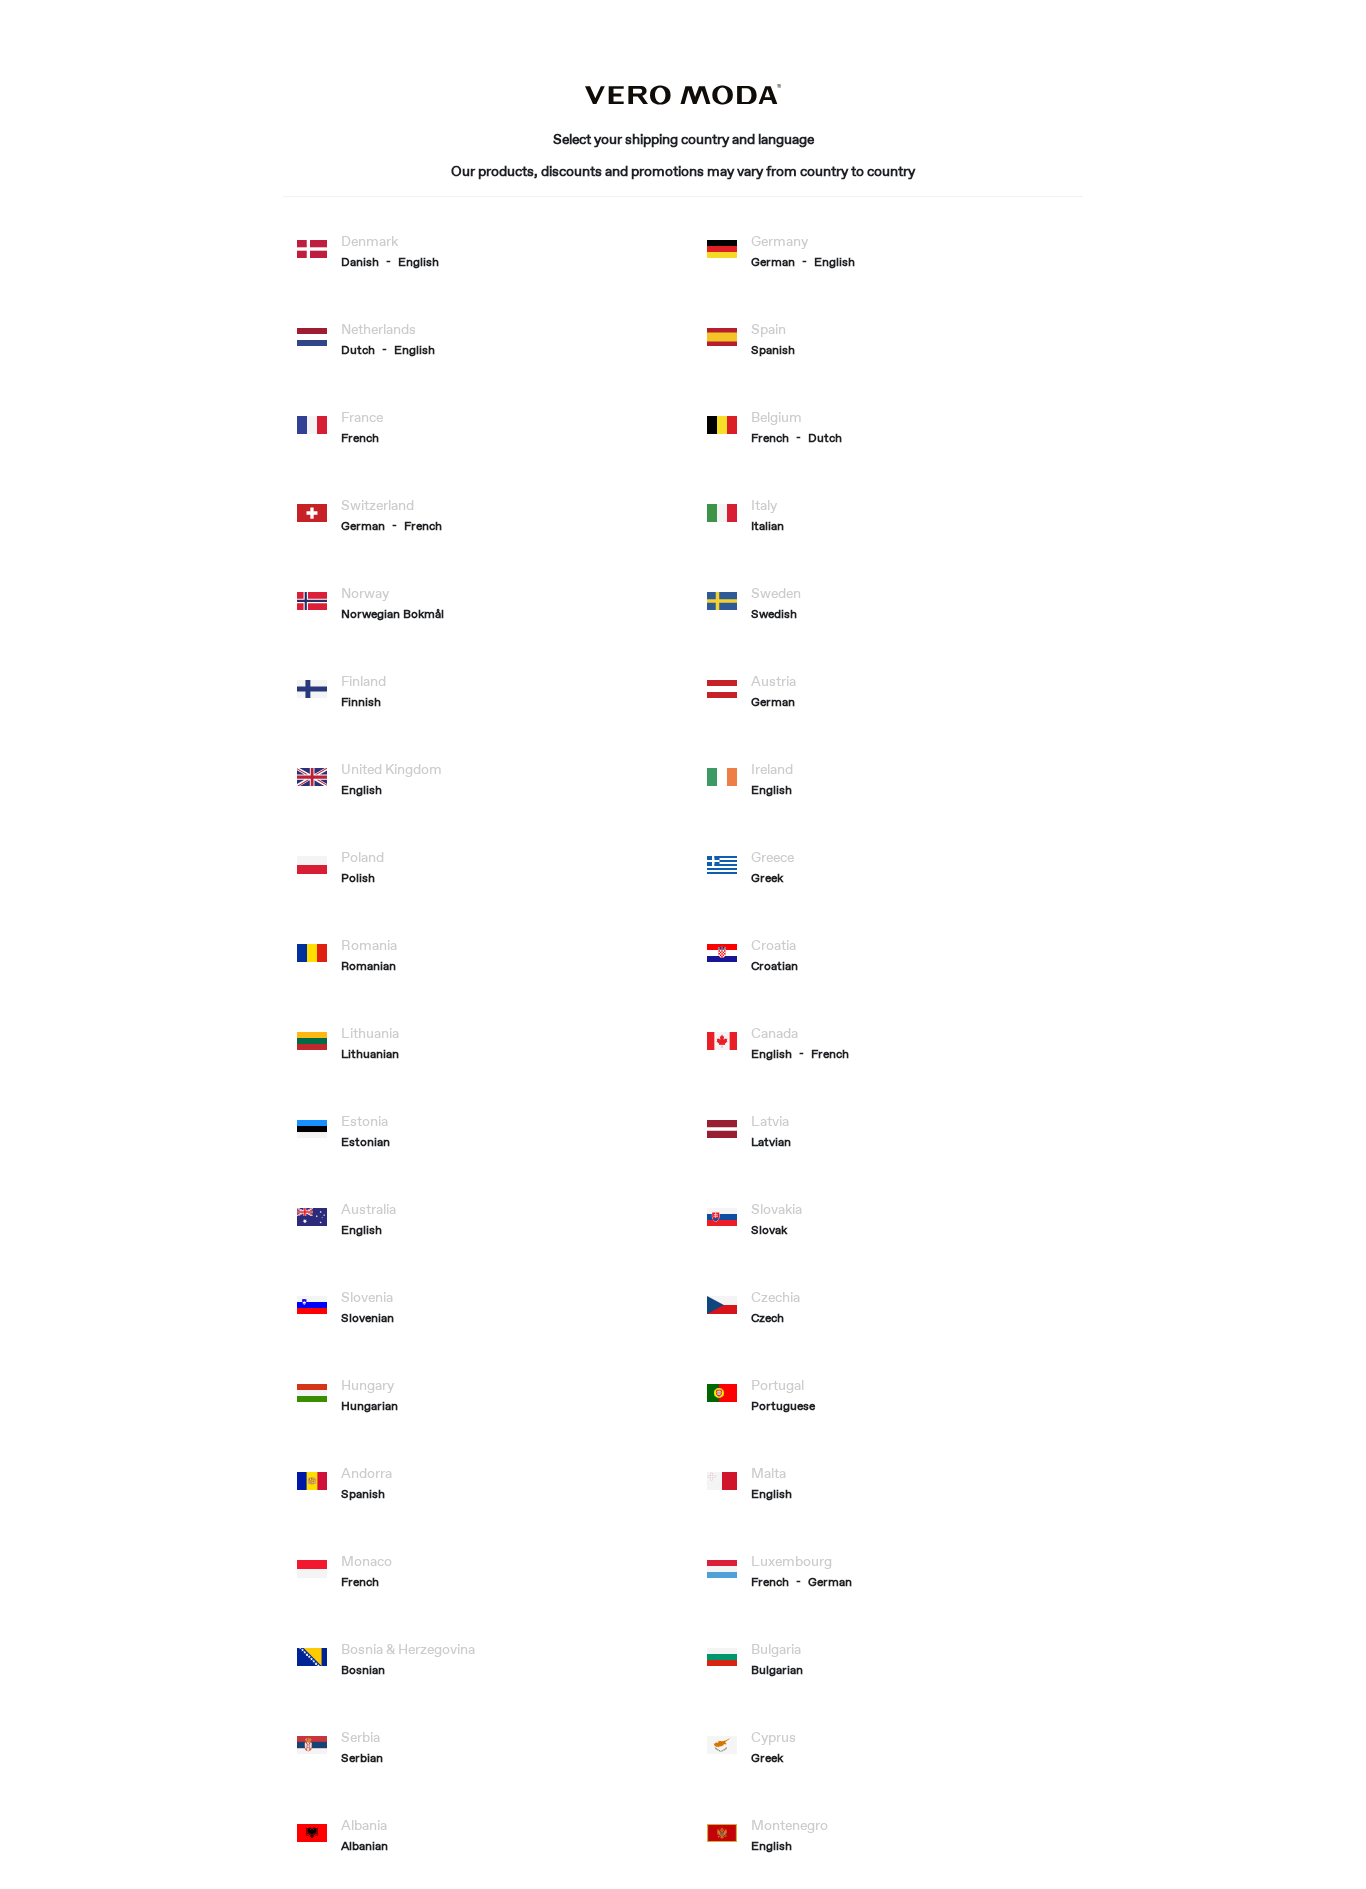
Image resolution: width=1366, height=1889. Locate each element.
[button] (369, 262)
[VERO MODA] (683, 100)
